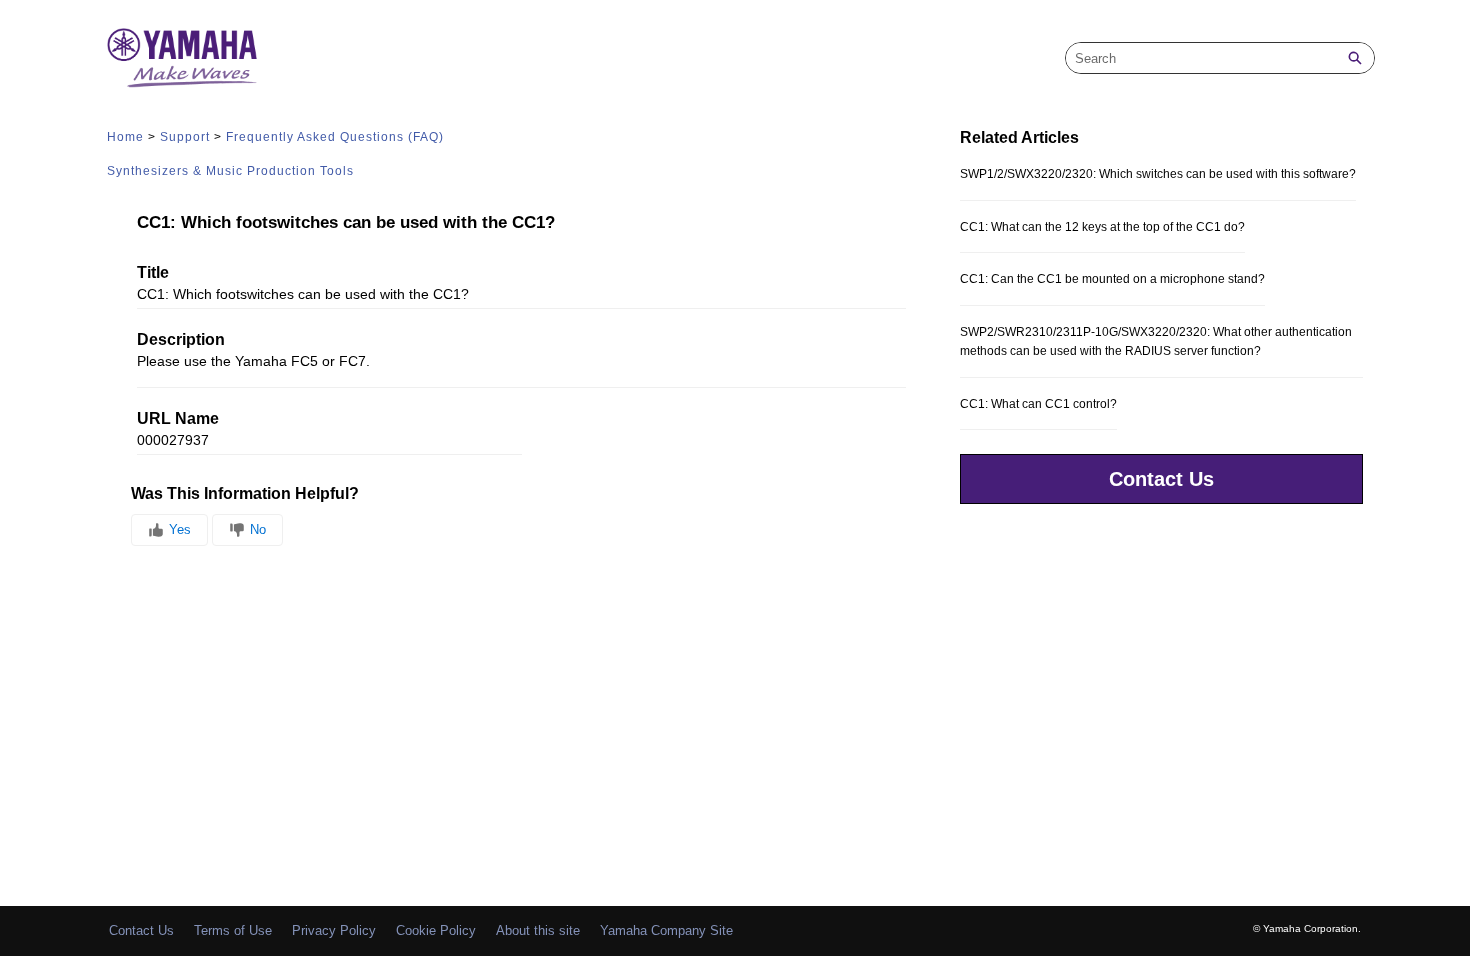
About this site (538, 930)
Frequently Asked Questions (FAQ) (335, 137)
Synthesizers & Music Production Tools (230, 171)
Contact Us (1161, 479)
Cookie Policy (436, 930)
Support (185, 137)
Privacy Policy (334, 930)
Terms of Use (233, 930)
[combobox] (1201, 58)
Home (125, 137)
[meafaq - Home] (182, 58)
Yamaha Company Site (666, 930)
